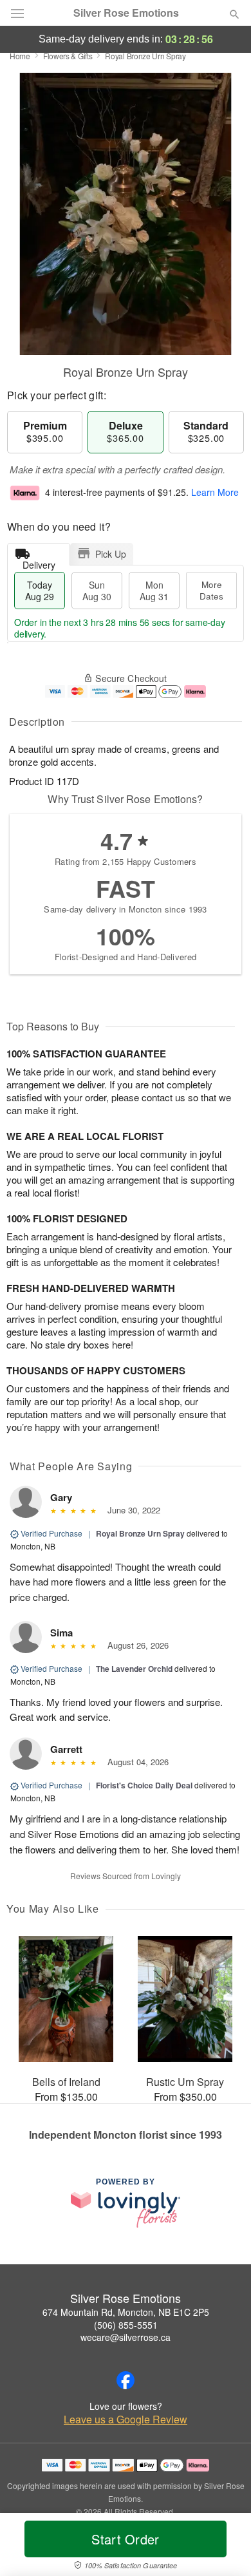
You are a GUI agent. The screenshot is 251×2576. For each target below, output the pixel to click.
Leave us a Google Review (126, 2420)
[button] (224, 2547)
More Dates (211, 590)
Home (20, 56)
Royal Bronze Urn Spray (140, 1533)
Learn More (215, 492)
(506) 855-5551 (126, 2325)
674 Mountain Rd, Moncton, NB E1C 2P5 (126, 2312)
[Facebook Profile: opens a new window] (126, 2380)
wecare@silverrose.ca (126, 2337)
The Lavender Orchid (134, 1669)
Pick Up (111, 554)
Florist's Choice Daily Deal (144, 1785)
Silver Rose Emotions (126, 13)
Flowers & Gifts (68, 56)
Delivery (39, 562)
